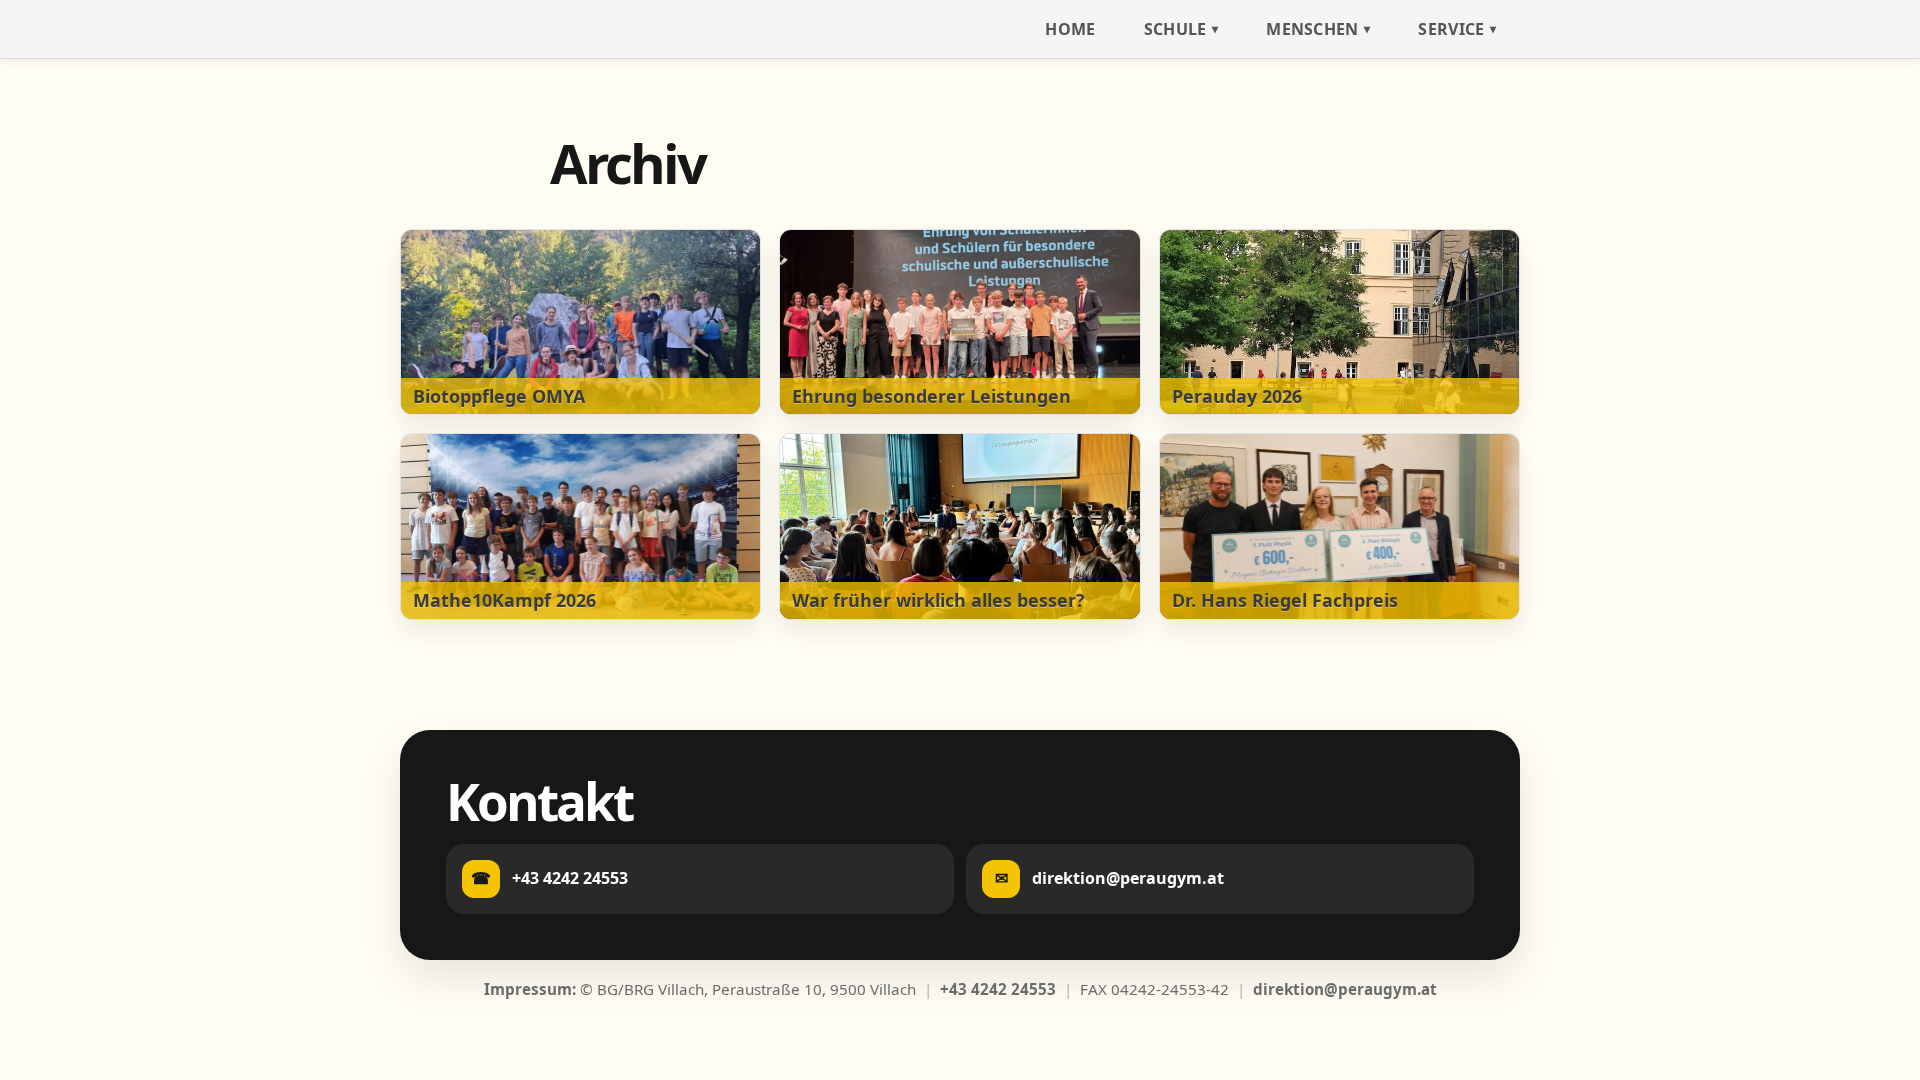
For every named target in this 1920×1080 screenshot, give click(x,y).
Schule (1175, 29)
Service (1451, 29)
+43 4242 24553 (998, 989)
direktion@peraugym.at (1345, 989)
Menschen (1312, 29)
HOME (1070, 29)
